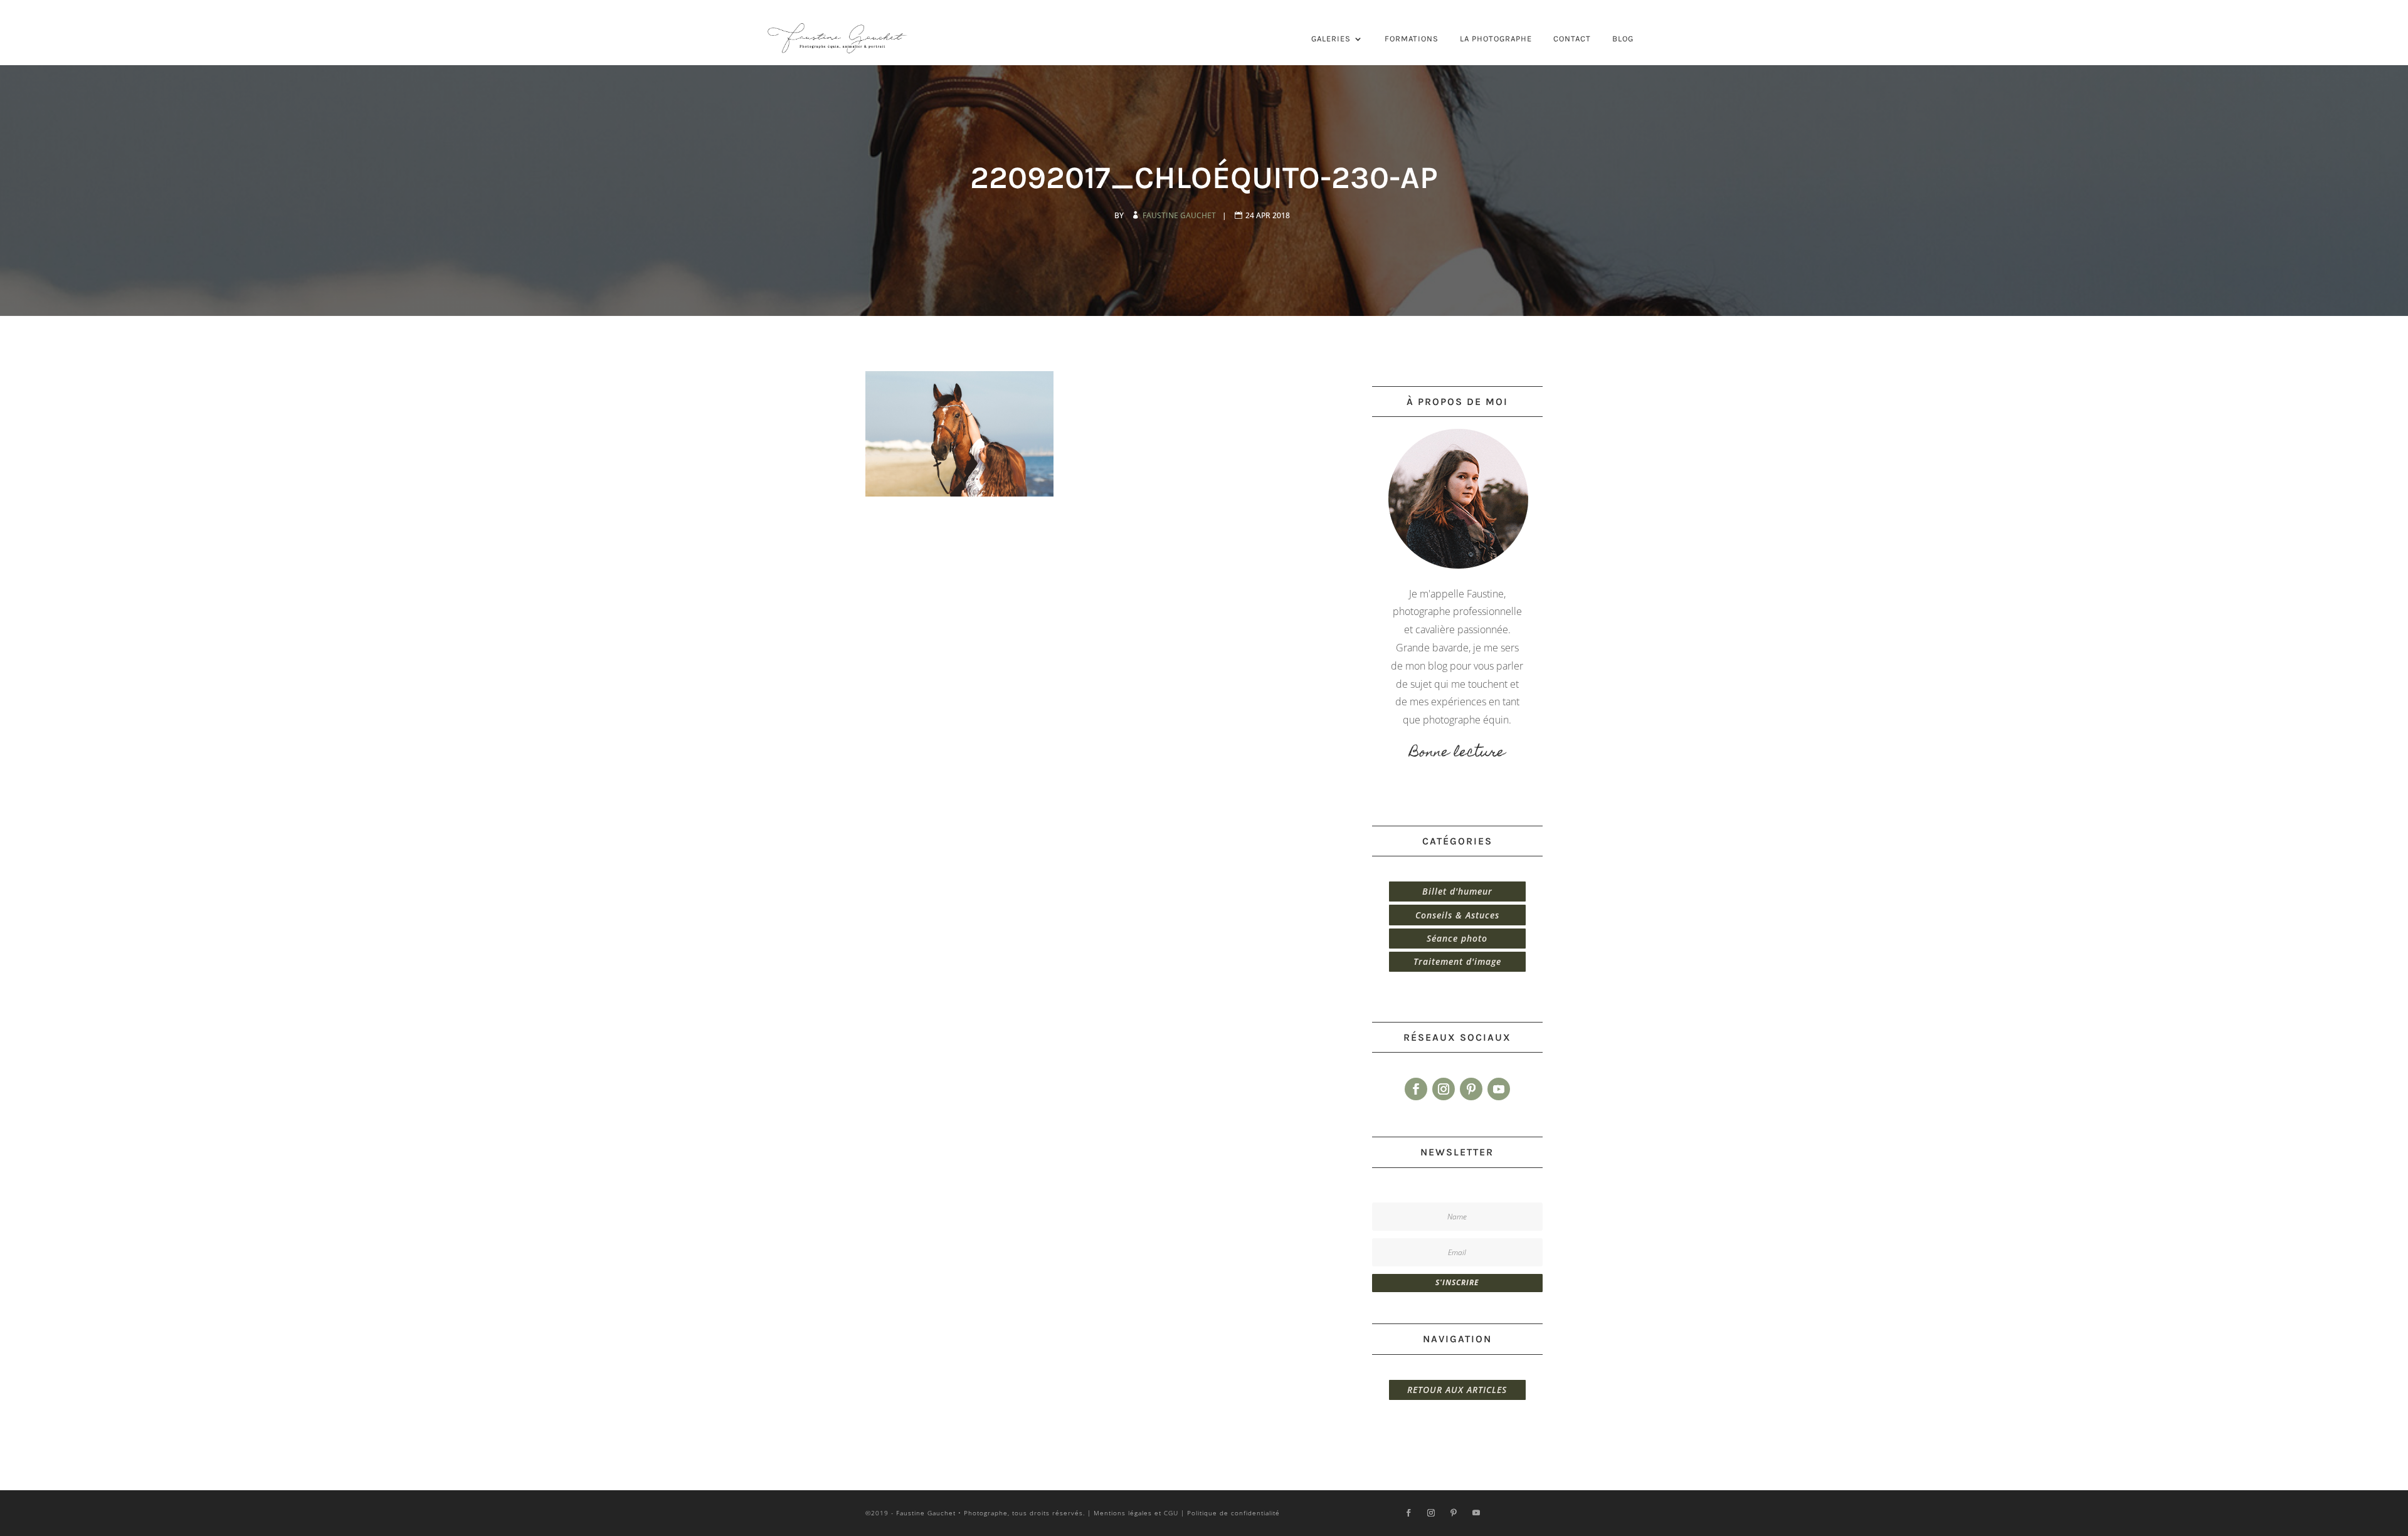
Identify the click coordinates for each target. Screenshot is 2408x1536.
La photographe (1496, 39)
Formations (1412, 39)
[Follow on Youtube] (1499, 1089)
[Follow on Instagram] (1444, 1089)
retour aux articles (1457, 1390)
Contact (1572, 39)
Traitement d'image (1457, 961)
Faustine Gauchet (1180, 215)
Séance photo (1457, 938)
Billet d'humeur (1457, 891)
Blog (1623, 39)
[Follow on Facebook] (1416, 1089)
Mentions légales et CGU (1136, 1513)
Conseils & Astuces (1457, 915)
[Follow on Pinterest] (1471, 1089)
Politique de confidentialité (1233, 1513)
